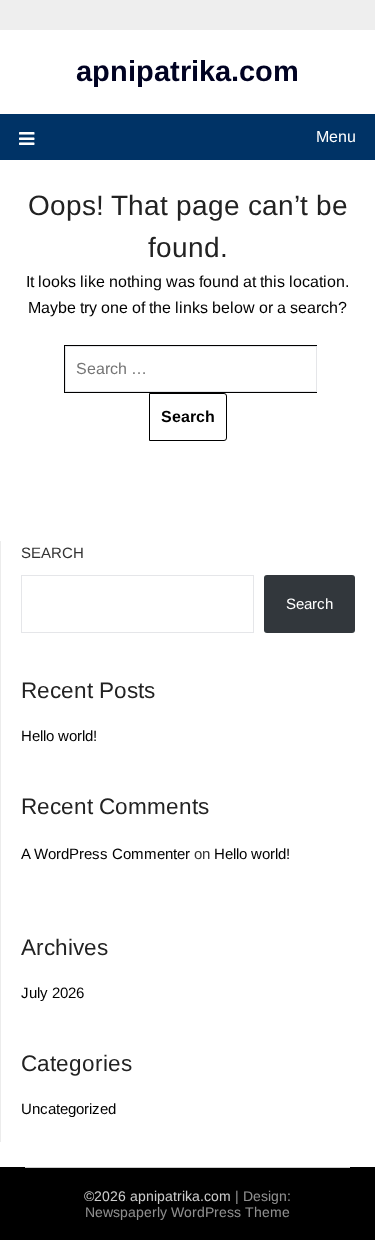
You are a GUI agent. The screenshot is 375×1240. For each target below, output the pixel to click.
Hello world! (59, 735)
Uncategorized (68, 1108)
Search (52, 552)
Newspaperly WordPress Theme (187, 1212)
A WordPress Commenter (105, 853)
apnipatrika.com (187, 71)
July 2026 (52, 992)
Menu (336, 136)
